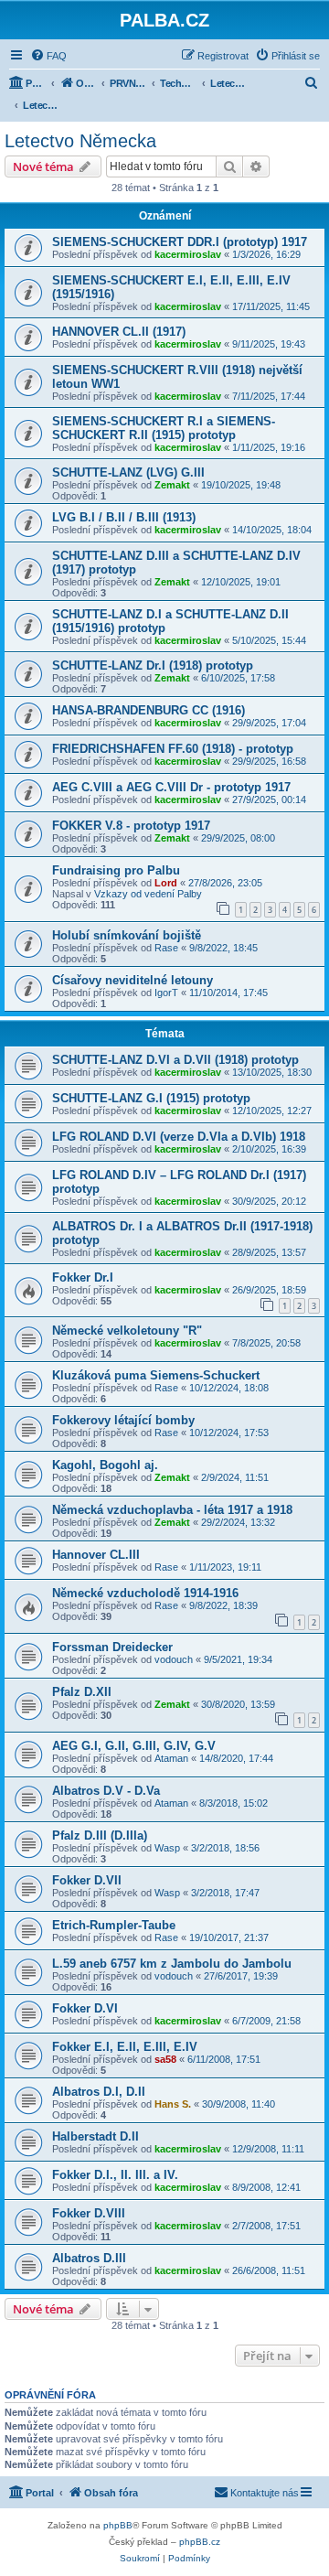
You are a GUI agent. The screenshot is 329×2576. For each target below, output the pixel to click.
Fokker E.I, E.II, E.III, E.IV (125, 2047)
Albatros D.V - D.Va (106, 1791)
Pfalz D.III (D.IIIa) (100, 1835)
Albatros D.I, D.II (99, 2092)
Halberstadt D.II (96, 2136)
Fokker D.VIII (89, 2213)
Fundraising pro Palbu (116, 870)
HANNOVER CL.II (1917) (119, 332)
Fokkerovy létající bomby (123, 1420)
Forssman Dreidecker (112, 1647)
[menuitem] (48, 56)
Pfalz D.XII (82, 1692)
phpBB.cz (200, 2542)
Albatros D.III (89, 2258)
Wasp (167, 1848)
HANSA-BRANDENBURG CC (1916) (149, 710)
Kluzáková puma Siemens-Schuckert (156, 1375)
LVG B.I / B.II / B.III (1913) (124, 517)
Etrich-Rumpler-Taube (114, 1925)
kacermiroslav (188, 254)
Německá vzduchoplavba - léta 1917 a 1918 (172, 1510)
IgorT (166, 993)
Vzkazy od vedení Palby (148, 894)
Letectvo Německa (80, 141)
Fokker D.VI (85, 2008)
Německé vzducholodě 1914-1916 (145, 1593)
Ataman (171, 1758)
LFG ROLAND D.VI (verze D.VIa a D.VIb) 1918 (179, 1137)
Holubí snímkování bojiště (127, 935)
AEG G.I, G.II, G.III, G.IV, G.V (134, 1746)
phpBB (118, 2525)
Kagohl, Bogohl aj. (105, 1465)
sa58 (165, 2059)
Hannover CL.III (96, 1555)
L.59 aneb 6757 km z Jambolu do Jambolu (172, 1964)
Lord (166, 883)
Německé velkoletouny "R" (127, 1331)
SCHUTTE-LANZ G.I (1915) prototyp (151, 1098)
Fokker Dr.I (83, 1277)
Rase (166, 948)
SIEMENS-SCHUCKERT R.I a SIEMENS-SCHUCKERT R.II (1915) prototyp (164, 428)
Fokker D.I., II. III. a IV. (115, 2175)
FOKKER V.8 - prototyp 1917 (131, 826)
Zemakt (172, 485)
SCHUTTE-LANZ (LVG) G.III (128, 472)
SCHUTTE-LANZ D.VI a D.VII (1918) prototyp (175, 1060)
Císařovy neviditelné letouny (133, 980)
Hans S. (173, 2104)
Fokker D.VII (87, 1880)
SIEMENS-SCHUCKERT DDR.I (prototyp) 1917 (180, 242)
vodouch (174, 1659)
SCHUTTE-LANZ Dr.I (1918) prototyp (153, 665)
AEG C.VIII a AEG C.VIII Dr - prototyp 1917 (171, 787)
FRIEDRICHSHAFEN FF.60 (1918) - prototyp (173, 749)
